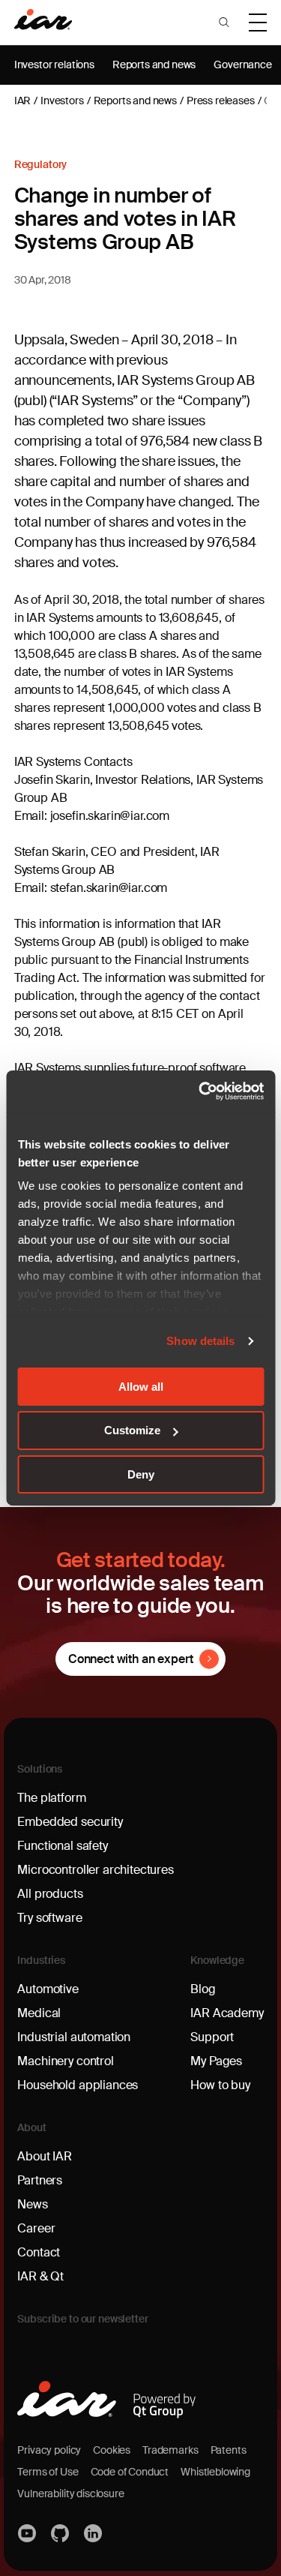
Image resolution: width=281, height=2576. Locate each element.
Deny (141, 1474)
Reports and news (154, 65)
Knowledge (217, 1960)
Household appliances (78, 2085)
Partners (40, 2180)
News (32, 2204)
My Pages (216, 2061)
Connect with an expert (130, 1659)
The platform (51, 1798)
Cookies (112, 2450)
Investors (62, 101)
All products (50, 1894)
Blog (203, 1989)
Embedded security (70, 1822)
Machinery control (65, 2061)
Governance (242, 65)
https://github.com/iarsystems (61, 2533)
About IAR (45, 2156)
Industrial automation (74, 2037)
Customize (132, 1430)
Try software (49, 1918)
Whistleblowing (215, 2472)
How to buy (220, 2085)
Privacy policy (49, 2450)
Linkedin (94, 2533)
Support (212, 2037)
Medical (39, 2013)
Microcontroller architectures (95, 1870)
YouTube (28, 2533)
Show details (200, 1341)
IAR (23, 101)
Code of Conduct (130, 2472)
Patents (229, 2450)
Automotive (48, 1989)
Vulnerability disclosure (70, 2493)
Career (36, 2228)
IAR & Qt (40, 2276)
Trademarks (170, 2450)
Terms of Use (48, 2472)
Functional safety (62, 1846)
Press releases (221, 101)
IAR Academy (227, 2013)
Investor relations (54, 65)
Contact (39, 2252)
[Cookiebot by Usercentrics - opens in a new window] (200, 1091)
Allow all (141, 1386)
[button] (224, 23)
